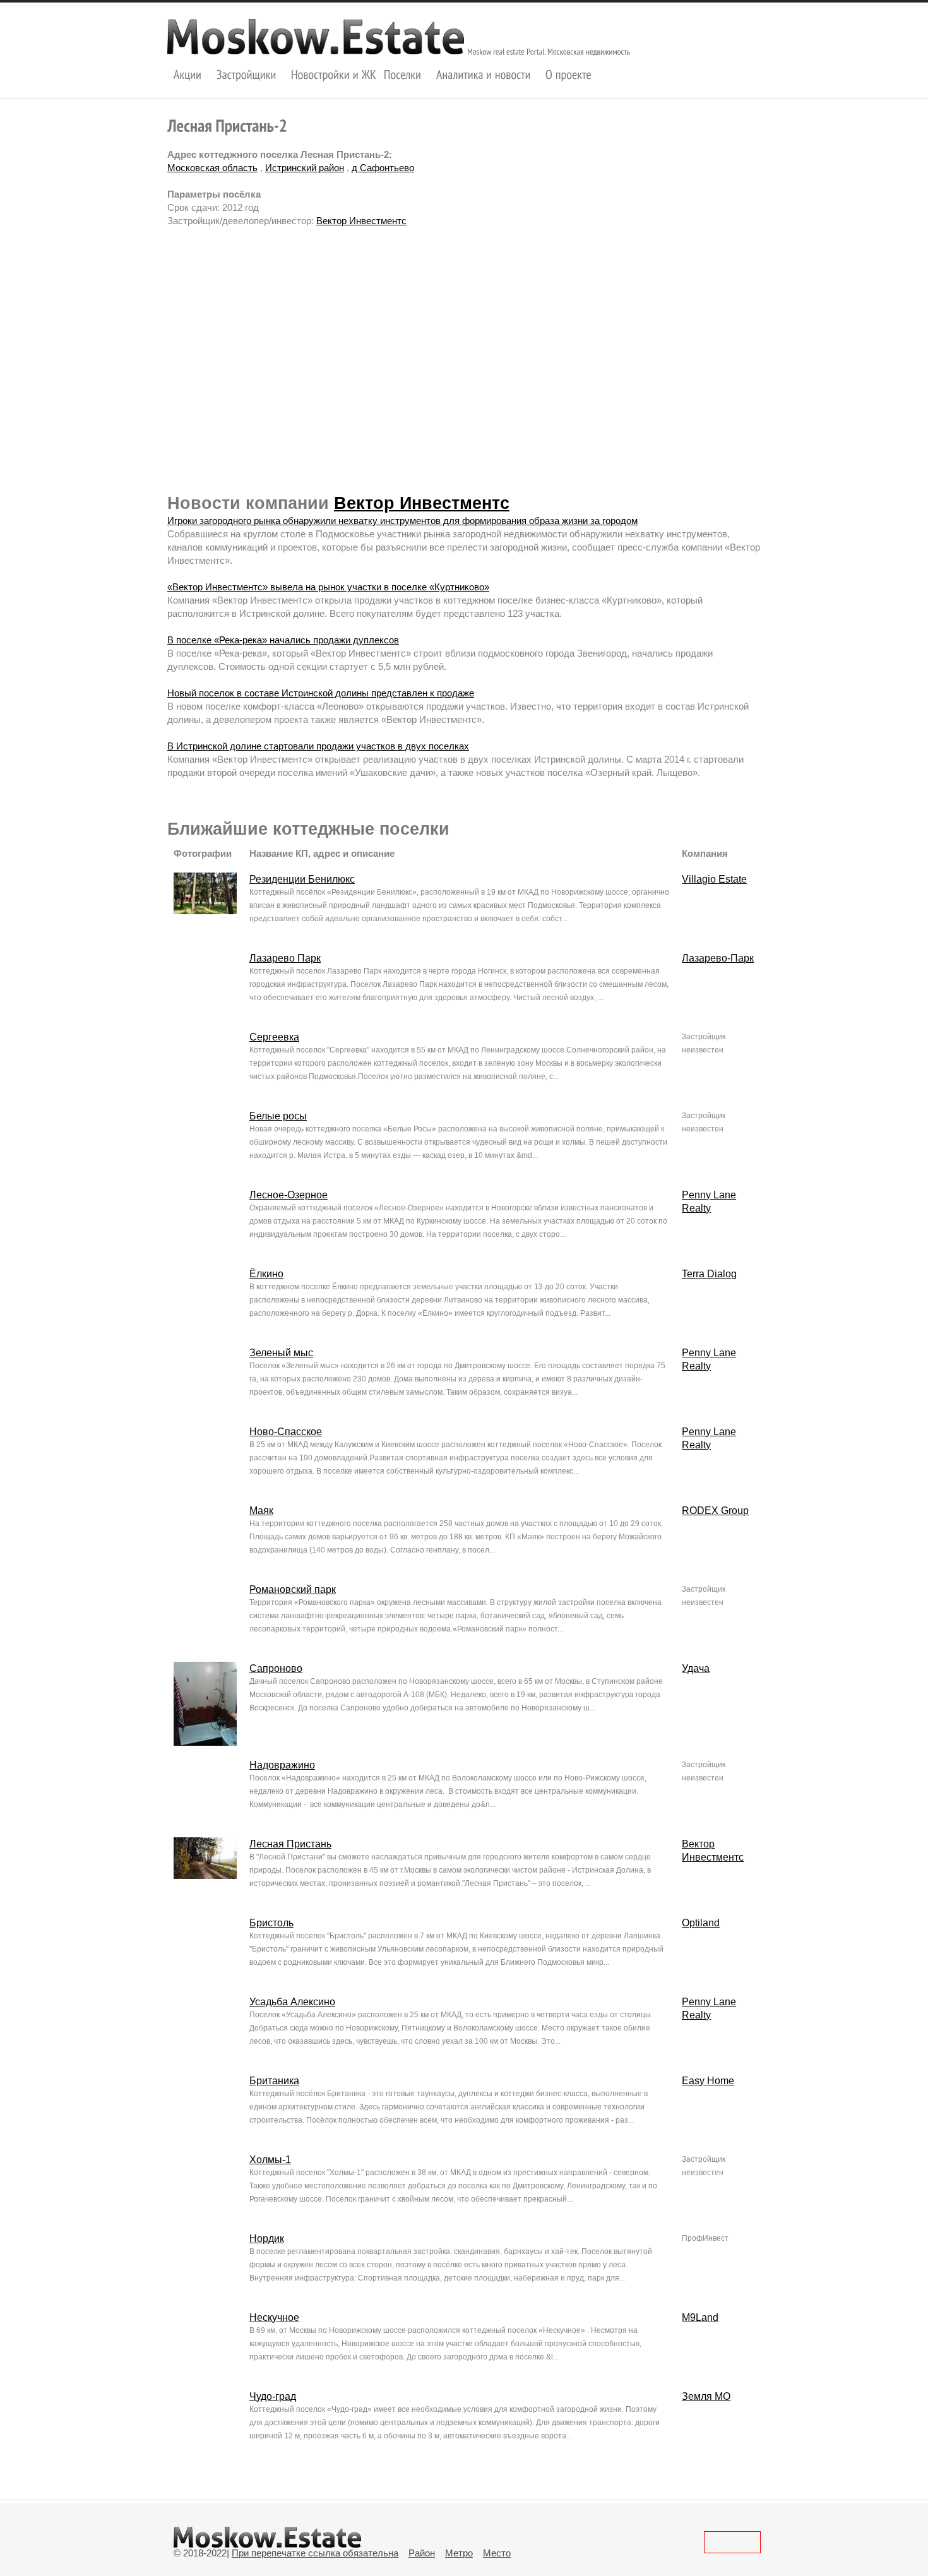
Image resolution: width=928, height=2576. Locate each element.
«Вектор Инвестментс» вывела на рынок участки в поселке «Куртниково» (328, 587)
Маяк (261, 1511)
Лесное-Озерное (289, 1195)
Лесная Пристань (290, 1844)
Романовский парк (293, 1589)
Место (497, 2553)
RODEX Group (715, 1511)
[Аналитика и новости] (484, 74)
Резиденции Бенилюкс (302, 879)
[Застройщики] (247, 74)
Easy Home (708, 2081)
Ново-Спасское (286, 1432)
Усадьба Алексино (292, 2002)
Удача (696, 1668)
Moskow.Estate (316, 37)
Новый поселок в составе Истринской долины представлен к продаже (321, 693)
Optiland (701, 1923)
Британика (274, 2081)
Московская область (212, 168)
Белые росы (278, 1116)
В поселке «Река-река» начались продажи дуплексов (283, 640)
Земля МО (706, 2396)
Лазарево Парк (285, 958)
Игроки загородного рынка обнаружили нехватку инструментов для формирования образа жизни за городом (402, 521)
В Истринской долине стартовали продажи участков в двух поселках (318, 746)
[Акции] (188, 74)
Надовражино (282, 1765)
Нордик (267, 2239)
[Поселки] (403, 74)
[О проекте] (568, 74)
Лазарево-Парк (718, 958)
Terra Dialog (709, 1274)
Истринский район (305, 168)
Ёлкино (266, 1274)
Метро (459, 2553)
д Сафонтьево (383, 168)
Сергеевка (274, 1037)
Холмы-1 (270, 2160)
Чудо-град (273, 2396)
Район (422, 2553)
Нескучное (274, 2317)
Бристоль (271, 1923)
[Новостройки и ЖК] (334, 74)
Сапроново (276, 1668)
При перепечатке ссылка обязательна (315, 2553)
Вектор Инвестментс (361, 221)
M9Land (700, 2317)
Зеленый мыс (281, 1353)
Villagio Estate (714, 879)
